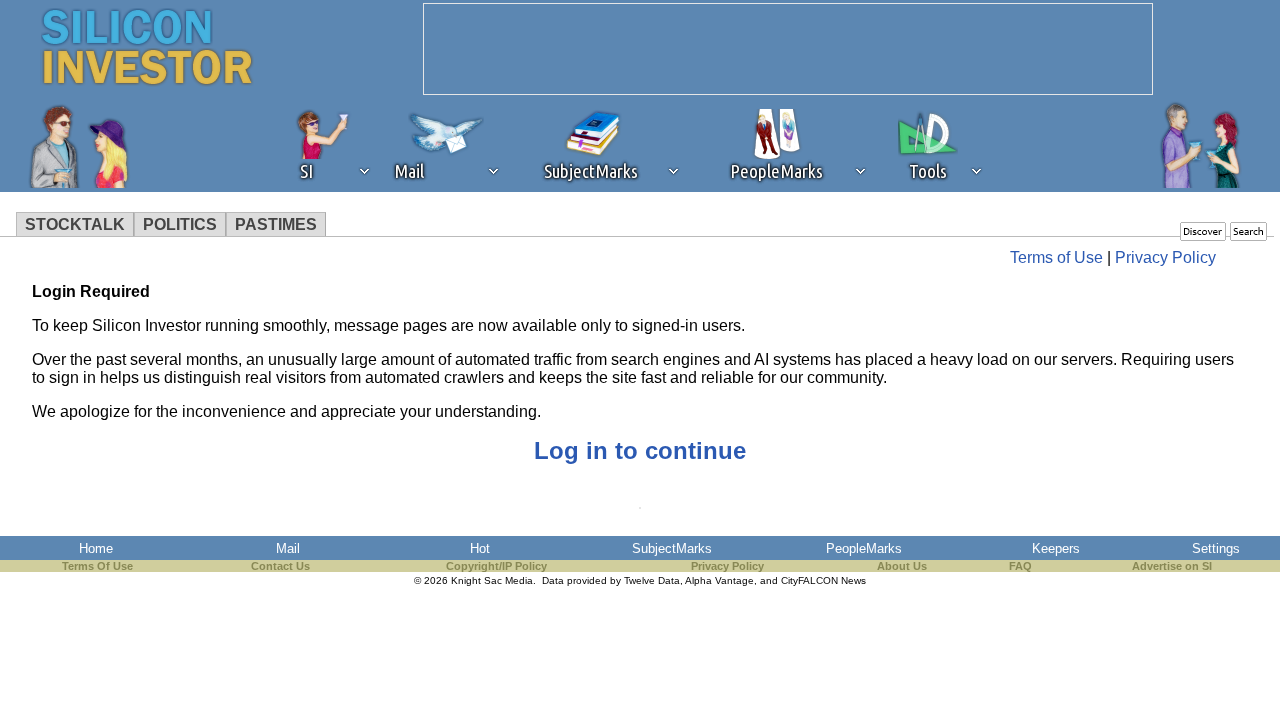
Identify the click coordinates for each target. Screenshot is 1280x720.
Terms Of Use (97, 566)
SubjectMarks (672, 548)
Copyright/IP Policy (496, 566)
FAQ (1020, 566)
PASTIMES (276, 224)
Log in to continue (640, 450)
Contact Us (280, 566)
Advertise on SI (1172, 566)
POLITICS (180, 224)
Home (96, 548)
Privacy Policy (1165, 257)
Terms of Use (1056, 257)
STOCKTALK (75, 224)
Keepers (1056, 548)
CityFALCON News (823, 580)
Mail (288, 548)
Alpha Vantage (719, 580)
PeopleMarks (864, 548)
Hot (480, 548)
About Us (902, 566)
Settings (1216, 548)
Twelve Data (652, 580)
